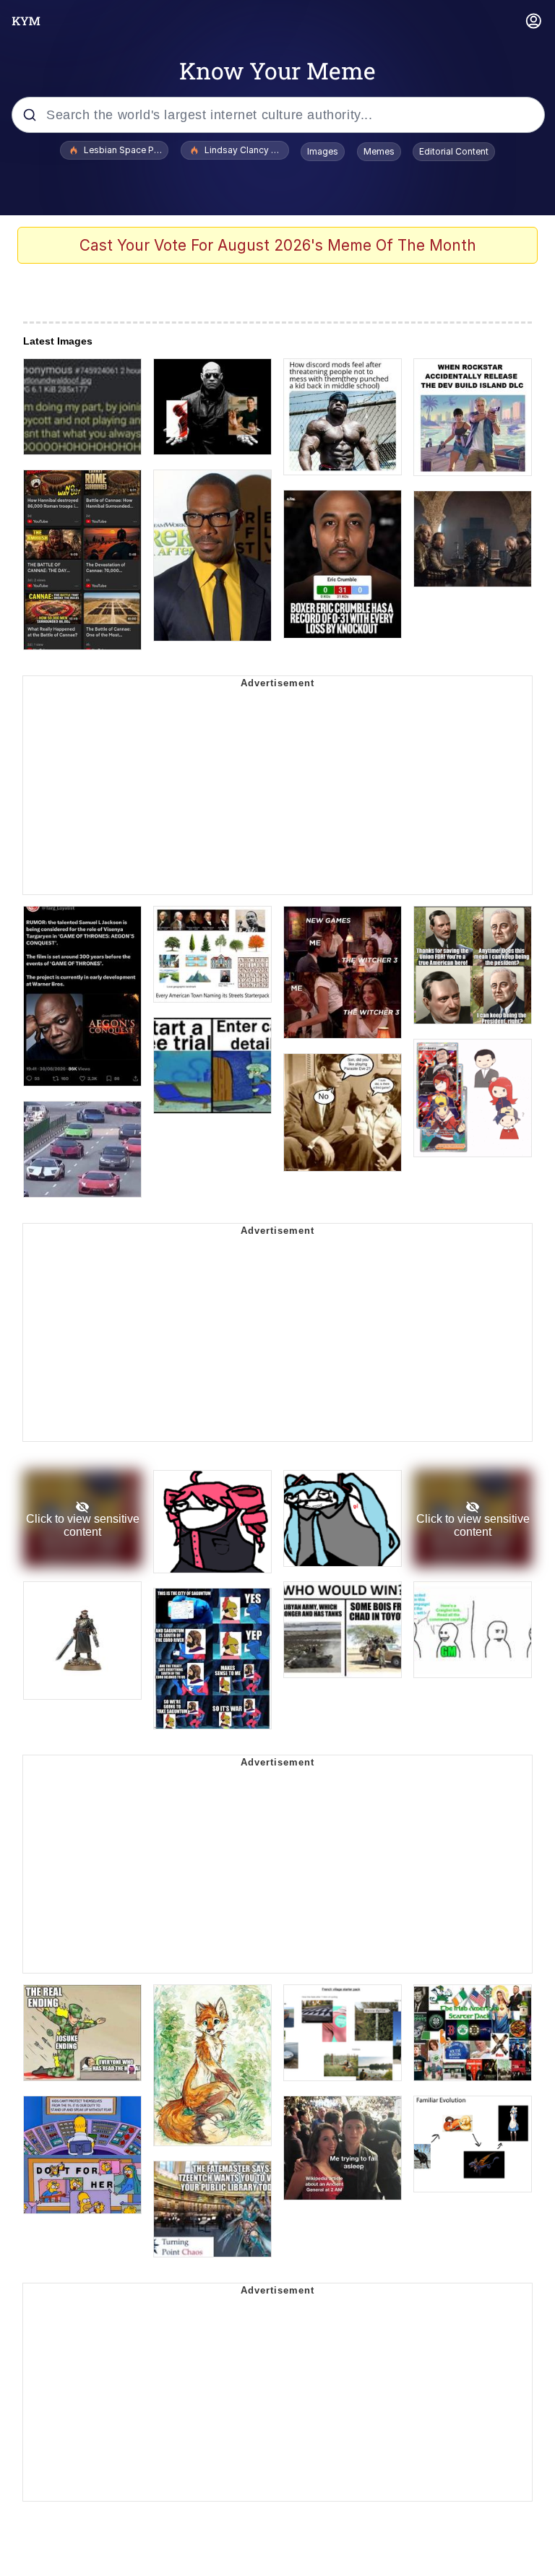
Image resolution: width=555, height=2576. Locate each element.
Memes (379, 151)
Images (323, 151)
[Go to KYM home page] (26, 21)
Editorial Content (454, 151)
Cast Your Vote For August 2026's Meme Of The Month (278, 245)
